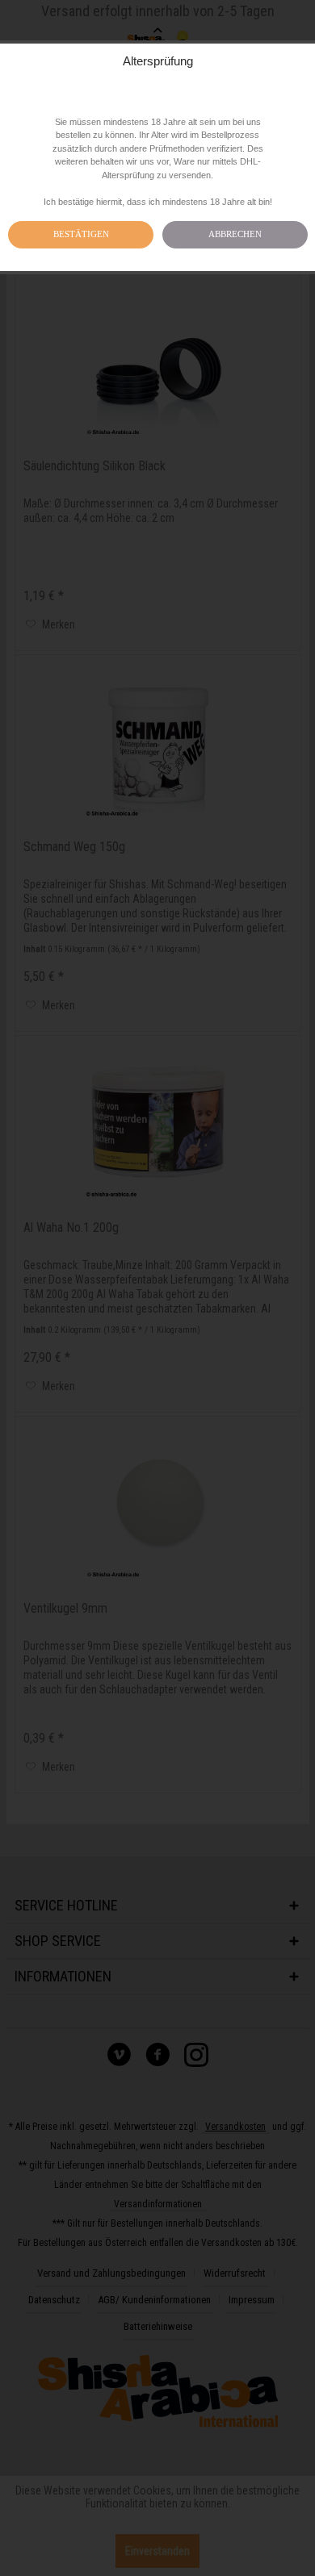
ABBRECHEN (235, 234)
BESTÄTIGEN (81, 234)
